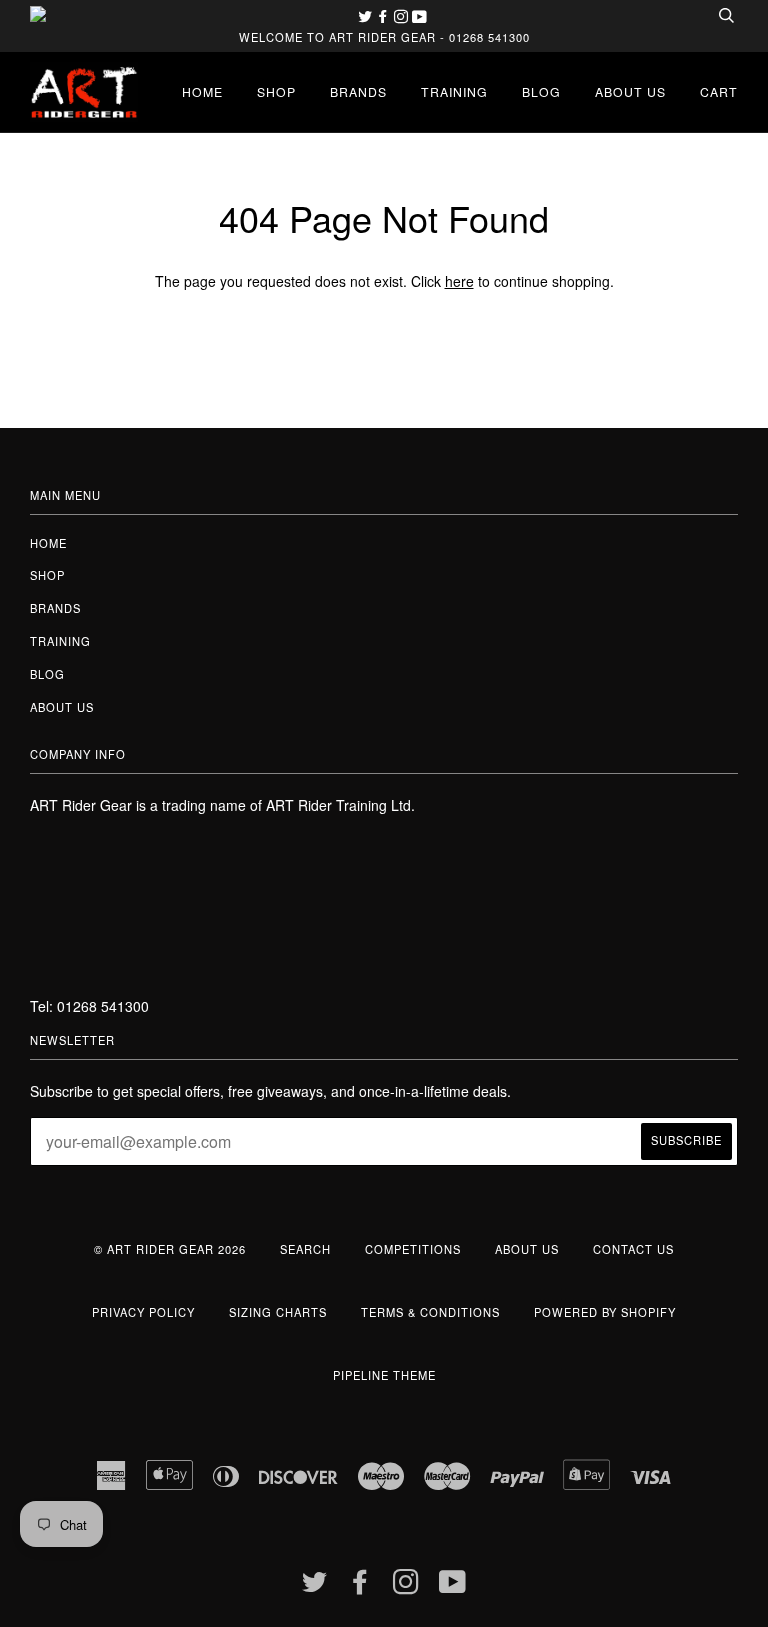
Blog (541, 91)
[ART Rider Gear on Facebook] (385, 16)
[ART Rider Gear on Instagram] (403, 16)
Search (305, 1249)
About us (630, 91)
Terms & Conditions (430, 1312)
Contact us (633, 1249)
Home (202, 91)
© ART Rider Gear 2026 (170, 1249)
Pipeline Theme (384, 1375)
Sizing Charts (278, 1312)
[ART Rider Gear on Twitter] (367, 16)
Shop (276, 91)
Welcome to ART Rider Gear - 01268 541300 (384, 37)
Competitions (413, 1249)
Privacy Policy (143, 1312)
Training (454, 91)
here (459, 281)
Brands (358, 91)
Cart (719, 91)
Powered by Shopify (605, 1312)
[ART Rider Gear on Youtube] (419, 16)
